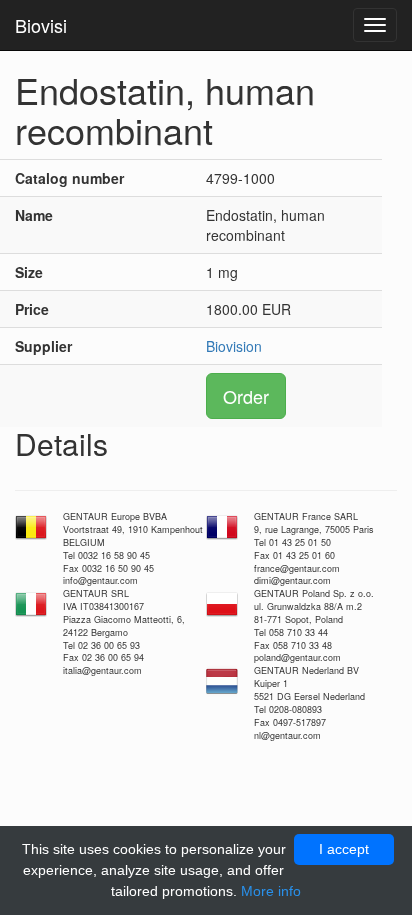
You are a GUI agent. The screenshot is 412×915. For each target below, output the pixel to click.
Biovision (234, 346)
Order (246, 396)
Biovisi (41, 25)
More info (271, 891)
